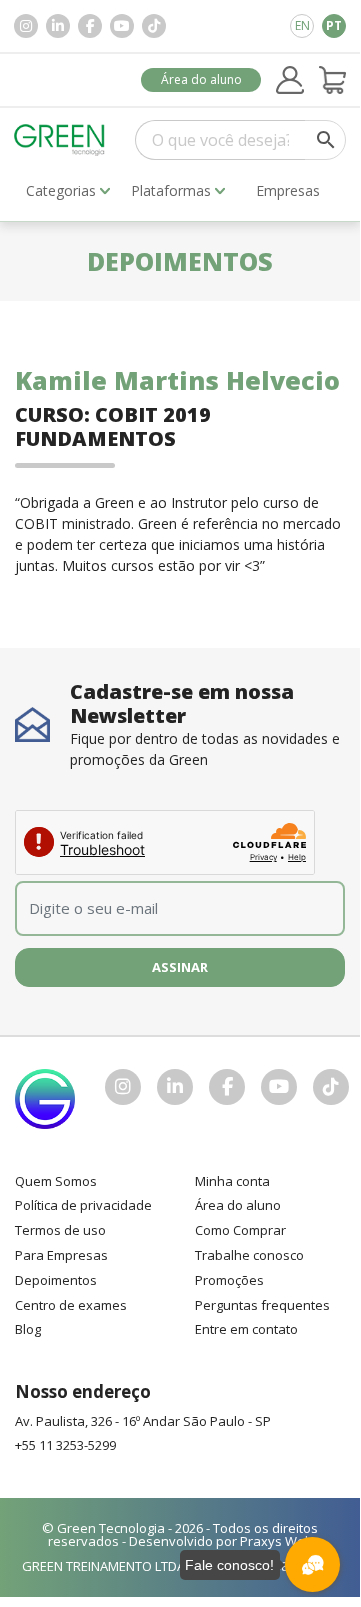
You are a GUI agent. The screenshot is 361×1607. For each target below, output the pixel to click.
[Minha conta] (290, 80)
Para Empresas (61, 1255)
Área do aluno (201, 79)
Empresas (288, 190)
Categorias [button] (61, 190)
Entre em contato (246, 1329)
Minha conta (232, 1181)
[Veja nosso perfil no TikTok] (154, 26)
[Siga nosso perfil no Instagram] (26, 26)
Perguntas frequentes (262, 1305)
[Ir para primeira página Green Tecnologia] (59, 139)
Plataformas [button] (171, 190)
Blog (28, 1329)
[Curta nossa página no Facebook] (90, 26)
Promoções (229, 1280)
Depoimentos (56, 1280)
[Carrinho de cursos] (333, 80)
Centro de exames (71, 1305)
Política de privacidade (83, 1205)
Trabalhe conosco (249, 1255)
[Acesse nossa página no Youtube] (122, 26)
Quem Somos (56, 1181)
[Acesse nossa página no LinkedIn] (58, 26)
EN (302, 25)
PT (334, 25)
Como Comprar (240, 1230)
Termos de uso (60, 1230)
